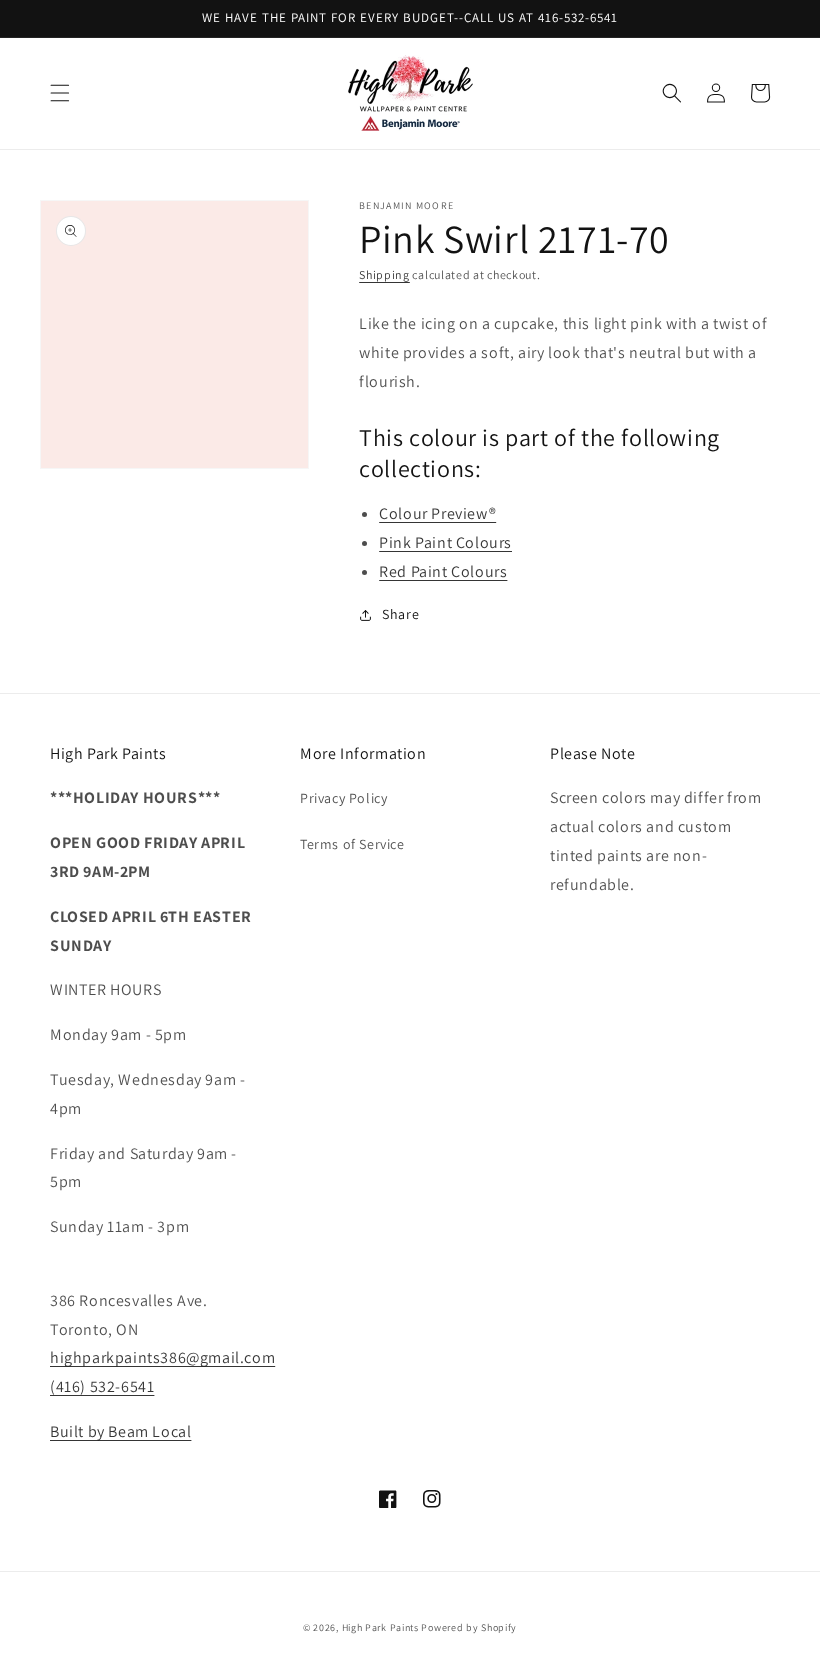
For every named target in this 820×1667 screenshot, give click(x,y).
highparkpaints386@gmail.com (162, 1357)
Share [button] (400, 614)
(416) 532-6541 (102, 1386)
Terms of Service (352, 844)
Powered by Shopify (469, 1627)
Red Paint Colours (443, 571)
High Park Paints (380, 1627)
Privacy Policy (343, 798)
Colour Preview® (437, 513)
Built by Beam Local (120, 1431)
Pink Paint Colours (445, 542)
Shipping (384, 274)
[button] (60, 93)
